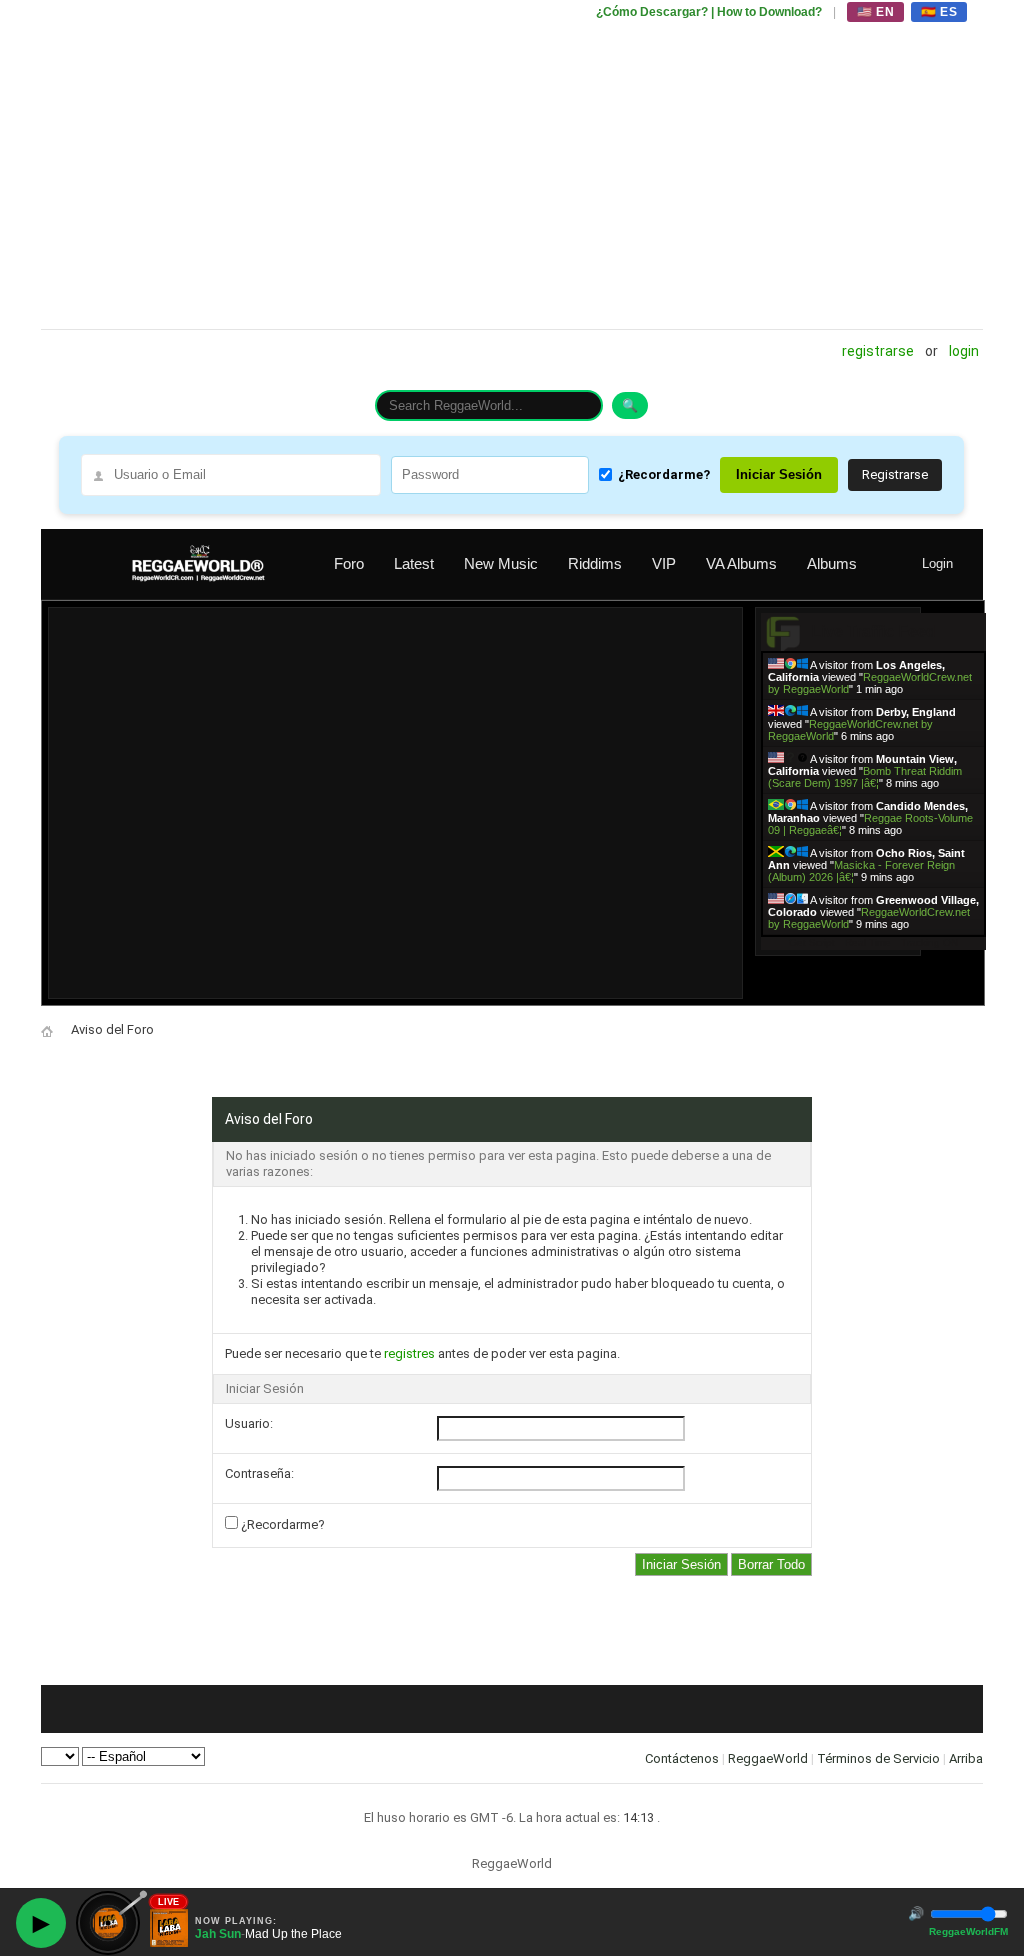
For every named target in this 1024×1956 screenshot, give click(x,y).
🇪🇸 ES (939, 12)
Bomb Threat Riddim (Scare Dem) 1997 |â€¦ (865, 777)
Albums (832, 563)
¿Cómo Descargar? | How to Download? (709, 12)
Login (964, 351)
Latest (414, 563)
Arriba (966, 1758)
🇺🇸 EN (875, 12)
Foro (349, 563)
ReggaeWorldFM (968, 1931)
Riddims (595, 563)
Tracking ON (929, 942)
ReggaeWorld (768, 1758)
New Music (501, 563)
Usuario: (249, 1423)
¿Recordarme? (664, 474)
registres (409, 1353)
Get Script (812, 942)
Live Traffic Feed (873, 631)
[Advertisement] (512, 165)
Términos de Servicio (878, 1758)
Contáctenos (682, 1758)
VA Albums (741, 563)
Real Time (868, 942)
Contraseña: (259, 1473)
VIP (664, 563)
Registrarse (878, 351)
